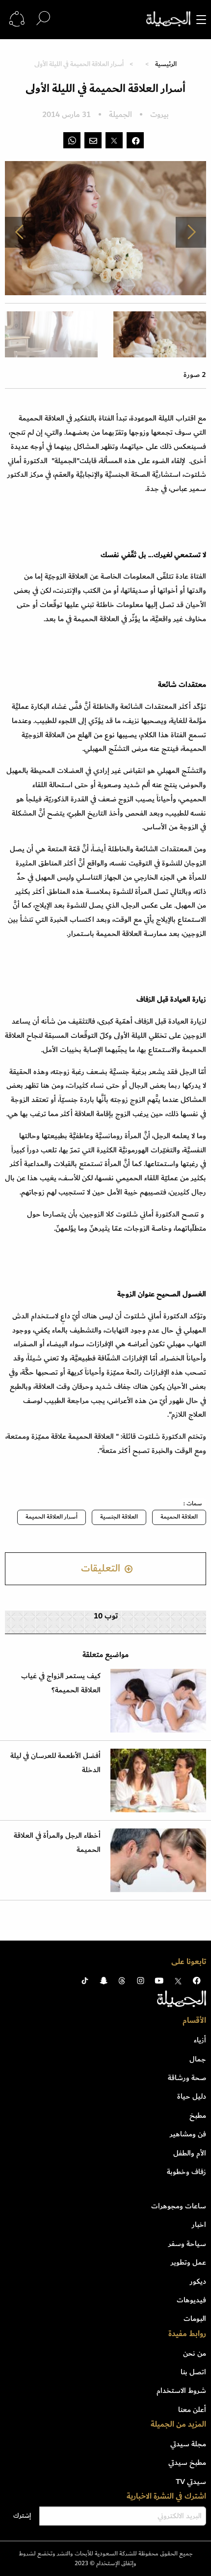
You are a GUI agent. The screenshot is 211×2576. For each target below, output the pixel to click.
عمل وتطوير (188, 2262)
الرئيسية (166, 64)
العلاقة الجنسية (119, 1517)
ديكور (198, 2281)
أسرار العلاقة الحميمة (52, 1517)
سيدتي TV (191, 2482)
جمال (198, 2059)
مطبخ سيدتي (187, 2462)
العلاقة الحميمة (179, 1517)
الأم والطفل (190, 2153)
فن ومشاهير (188, 2134)
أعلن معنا (192, 2410)
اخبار (199, 2225)
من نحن (195, 2353)
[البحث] (43, 19)
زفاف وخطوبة (186, 2172)
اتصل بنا (193, 2372)
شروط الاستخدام (181, 2390)
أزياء (200, 2040)
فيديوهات (191, 2300)
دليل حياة (192, 2096)
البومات (195, 2318)
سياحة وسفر (187, 2244)
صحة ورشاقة (187, 2078)
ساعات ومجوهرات (179, 2206)
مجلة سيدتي (188, 2444)
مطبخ (198, 2115)
